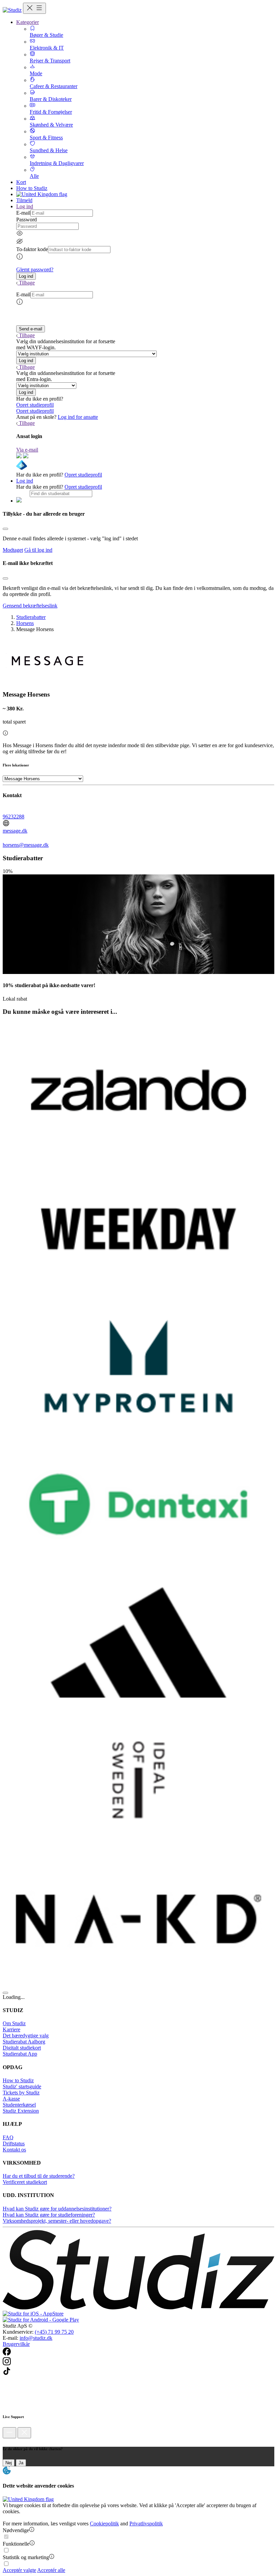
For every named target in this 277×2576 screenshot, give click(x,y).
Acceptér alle (51, 2570)
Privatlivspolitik (146, 2524)
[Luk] (24, 2433)
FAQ (8, 2137)
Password (27, 220)
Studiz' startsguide (22, 2086)
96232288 (14, 817)
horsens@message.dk (26, 845)
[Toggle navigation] (34, 8)
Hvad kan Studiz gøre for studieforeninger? (49, 2215)
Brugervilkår (16, 2344)
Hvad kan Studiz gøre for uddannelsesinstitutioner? (57, 2209)
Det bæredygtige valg (26, 2036)
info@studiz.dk (36, 2338)
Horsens (25, 623)
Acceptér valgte (19, 2570)
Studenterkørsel (19, 2105)
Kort (21, 182)
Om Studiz (14, 2023)
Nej (9, 2463)
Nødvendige (16, 2530)
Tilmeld (24, 200)
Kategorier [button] (28, 22)
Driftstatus (14, 2144)
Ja (21, 2463)
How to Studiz (32, 188)
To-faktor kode (32, 249)
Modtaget (13, 550)
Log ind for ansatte (78, 417)
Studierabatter (31, 617)
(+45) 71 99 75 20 (54, 2332)
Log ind (25, 481)
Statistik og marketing (26, 2557)
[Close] (5, 529)
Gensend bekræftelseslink (30, 606)
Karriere (11, 2029)
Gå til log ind (38, 550)
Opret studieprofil (35, 405)
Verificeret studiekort (25, 2182)
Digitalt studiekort (22, 2048)
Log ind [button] (25, 206)
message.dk (15, 831)
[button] (26, 276)
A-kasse (11, 2099)
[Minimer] (9, 2433)
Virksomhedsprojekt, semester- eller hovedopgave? (57, 2221)
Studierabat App (20, 2054)
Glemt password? (35, 269)
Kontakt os (14, 2150)
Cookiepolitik (104, 2524)
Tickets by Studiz (21, 2093)
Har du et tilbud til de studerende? (39, 2176)
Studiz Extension (21, 2111)
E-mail (23, 213)
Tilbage (27, 283)
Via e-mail (27, 450)
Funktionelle (16, 2544)
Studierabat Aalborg (24, 2042)
